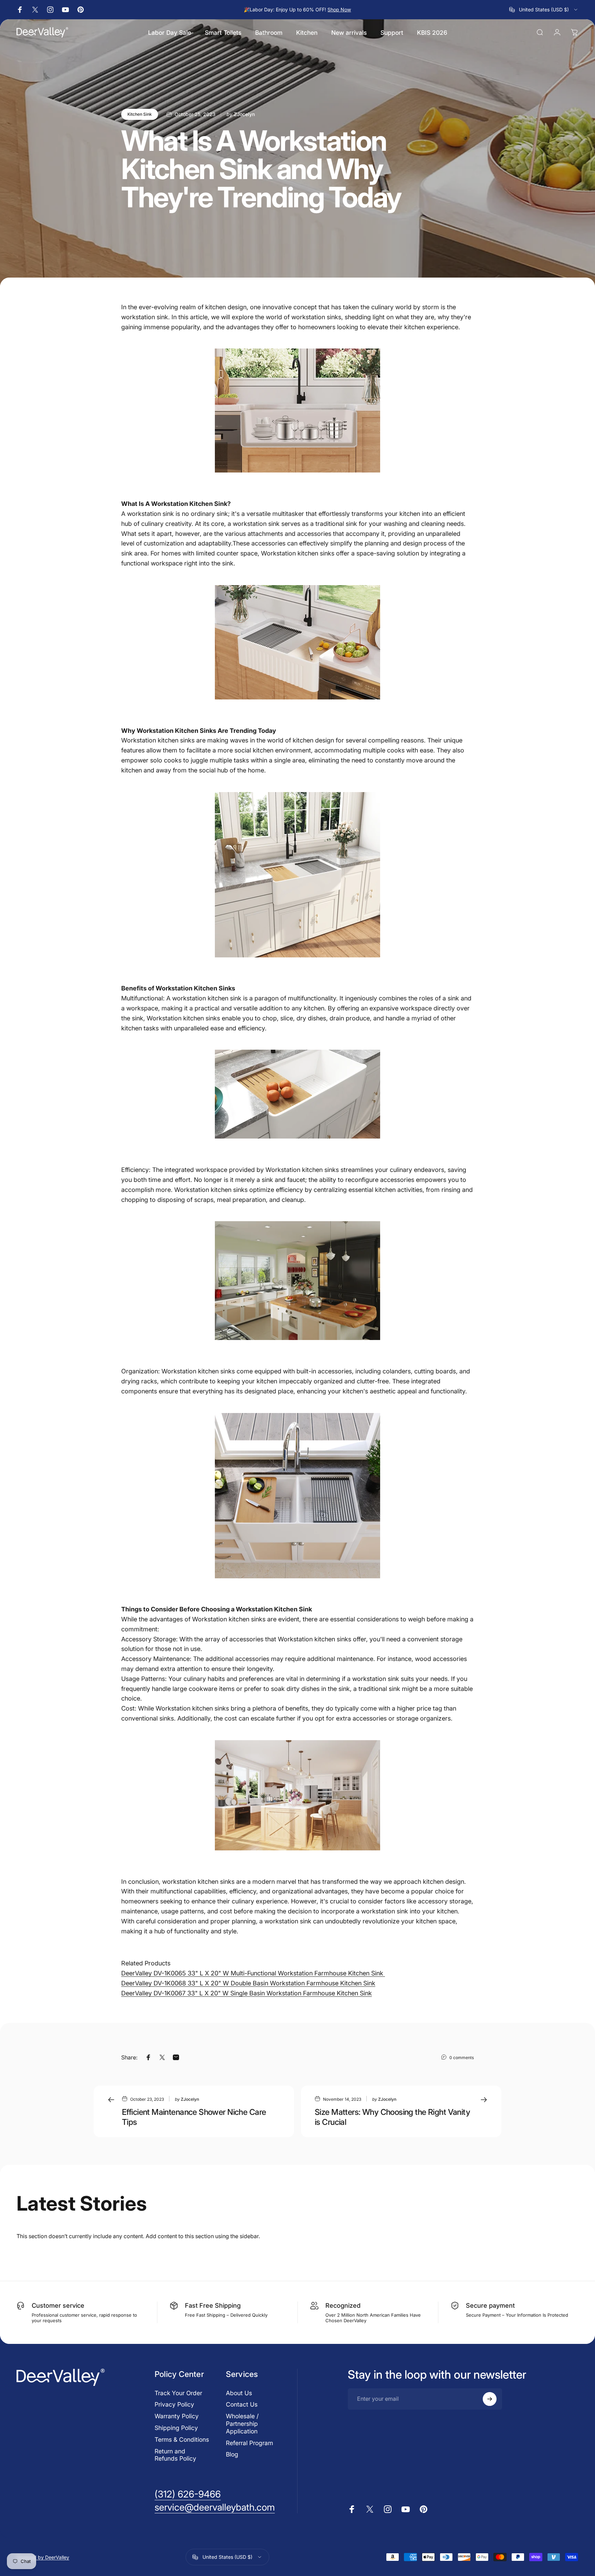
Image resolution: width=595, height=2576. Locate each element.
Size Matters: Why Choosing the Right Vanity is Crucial (392, 2117)
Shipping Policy (176, 2428)
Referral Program (249, 2443)
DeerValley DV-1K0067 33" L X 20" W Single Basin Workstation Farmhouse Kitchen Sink (247, 1993)
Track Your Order (178, 2393)
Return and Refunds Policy (175, 2455)
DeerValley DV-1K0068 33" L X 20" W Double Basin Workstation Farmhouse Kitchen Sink (248, 1983)
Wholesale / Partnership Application (242, 2424)
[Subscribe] (490, 2399)
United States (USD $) (227, 2557)
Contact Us (242, 2404)
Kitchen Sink (140, 114)
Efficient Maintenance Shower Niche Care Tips (194, 2117)
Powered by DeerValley (43, 2557)
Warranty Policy (177, 2416)
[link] (188, 2494)
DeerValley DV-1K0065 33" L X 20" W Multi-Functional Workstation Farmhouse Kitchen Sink (253, 1973)
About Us (239, 2393)
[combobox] (544, 10)
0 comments (462, 2058)
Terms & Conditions (182, 2439)
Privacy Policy (174, 2404)
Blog (232, 2454)
